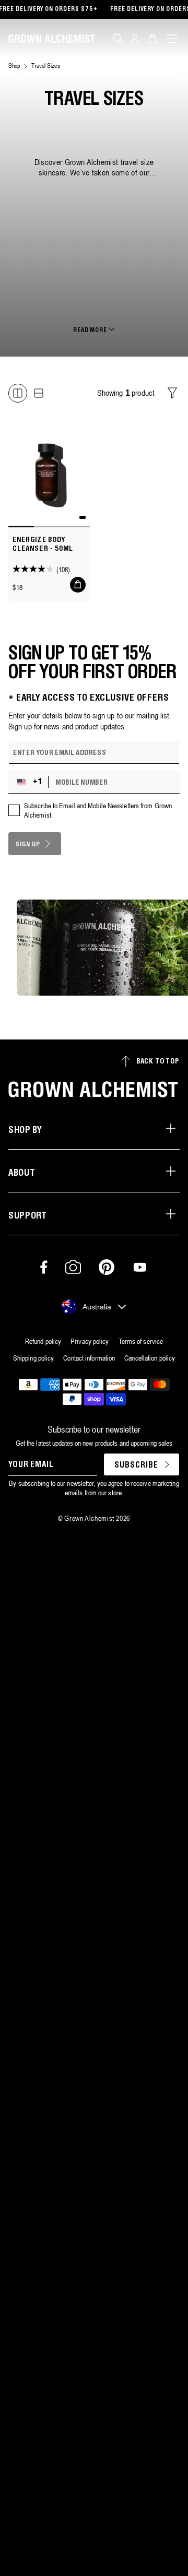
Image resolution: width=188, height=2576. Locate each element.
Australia (97, 1307)
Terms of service (141, 1341)
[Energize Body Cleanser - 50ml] (49, 474)
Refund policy (43, 1341)
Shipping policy (34, 1358)
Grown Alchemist (89, 1518)
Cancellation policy (150, 1358)
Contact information (89, 1358)
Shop (14, 66)
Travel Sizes (45, 66)
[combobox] (31, 782)
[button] (118, 39)
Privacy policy (90, 1341)
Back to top (158, 1062)
